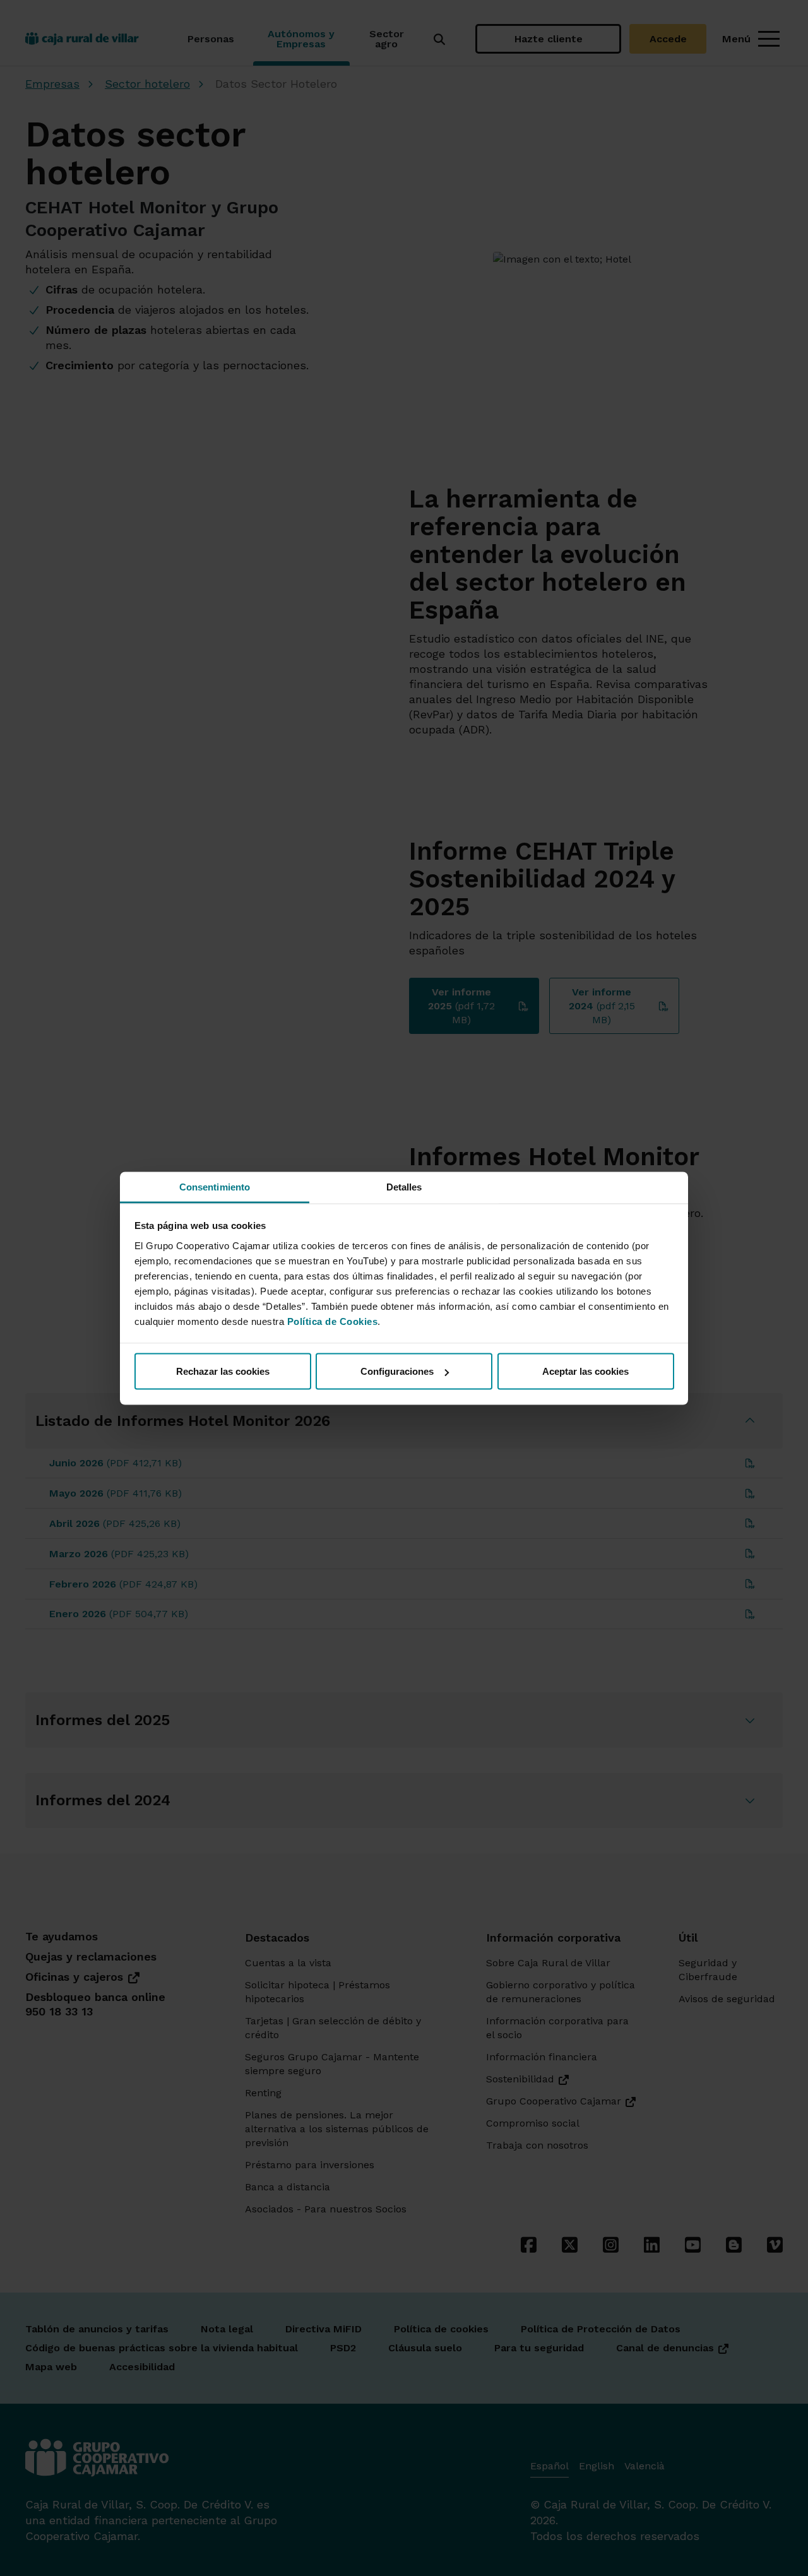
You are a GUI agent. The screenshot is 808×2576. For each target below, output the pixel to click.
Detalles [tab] (404, 1186)
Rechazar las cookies (223, 1371)
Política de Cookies (333, 1321)
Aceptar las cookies (585, 1371)
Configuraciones (397, 1371)
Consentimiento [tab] (215, 1186)
